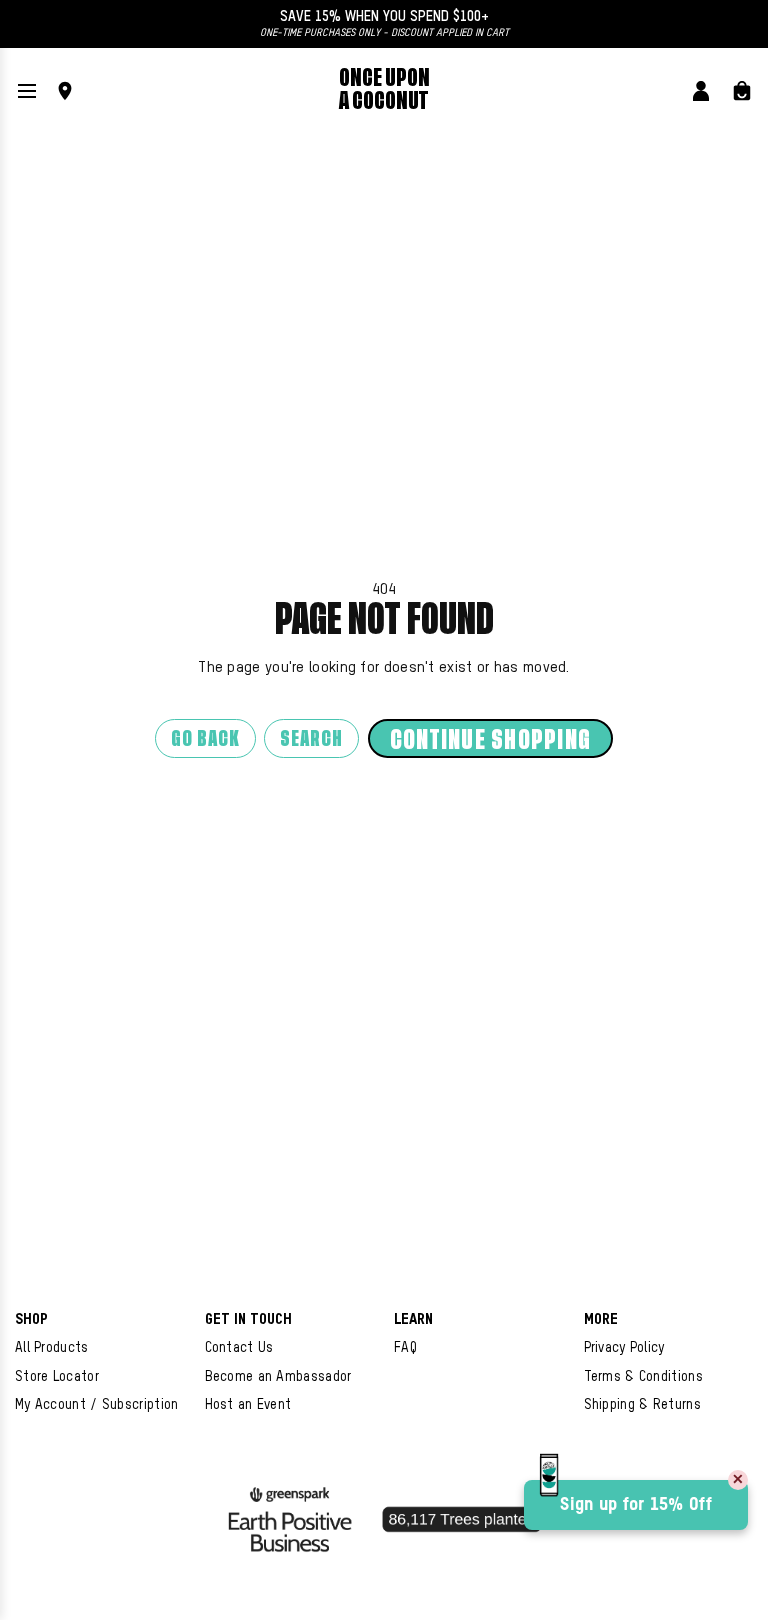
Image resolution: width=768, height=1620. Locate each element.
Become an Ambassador (278, 1377)
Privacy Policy (624, 1348)
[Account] (701, 91)
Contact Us (239, 1348)
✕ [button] (738, 1480)
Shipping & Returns (642, 1405)
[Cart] (742, 91)
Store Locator (57, 1377)
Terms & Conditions (643, 1377)
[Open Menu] (27, 91)
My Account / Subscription (97, 1405)
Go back (205, 739)
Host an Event (248, 1405)
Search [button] (311, 739)
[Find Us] (65, 91)
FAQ (405, 1348)
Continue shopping (490, 740)
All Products (52, 1348)
